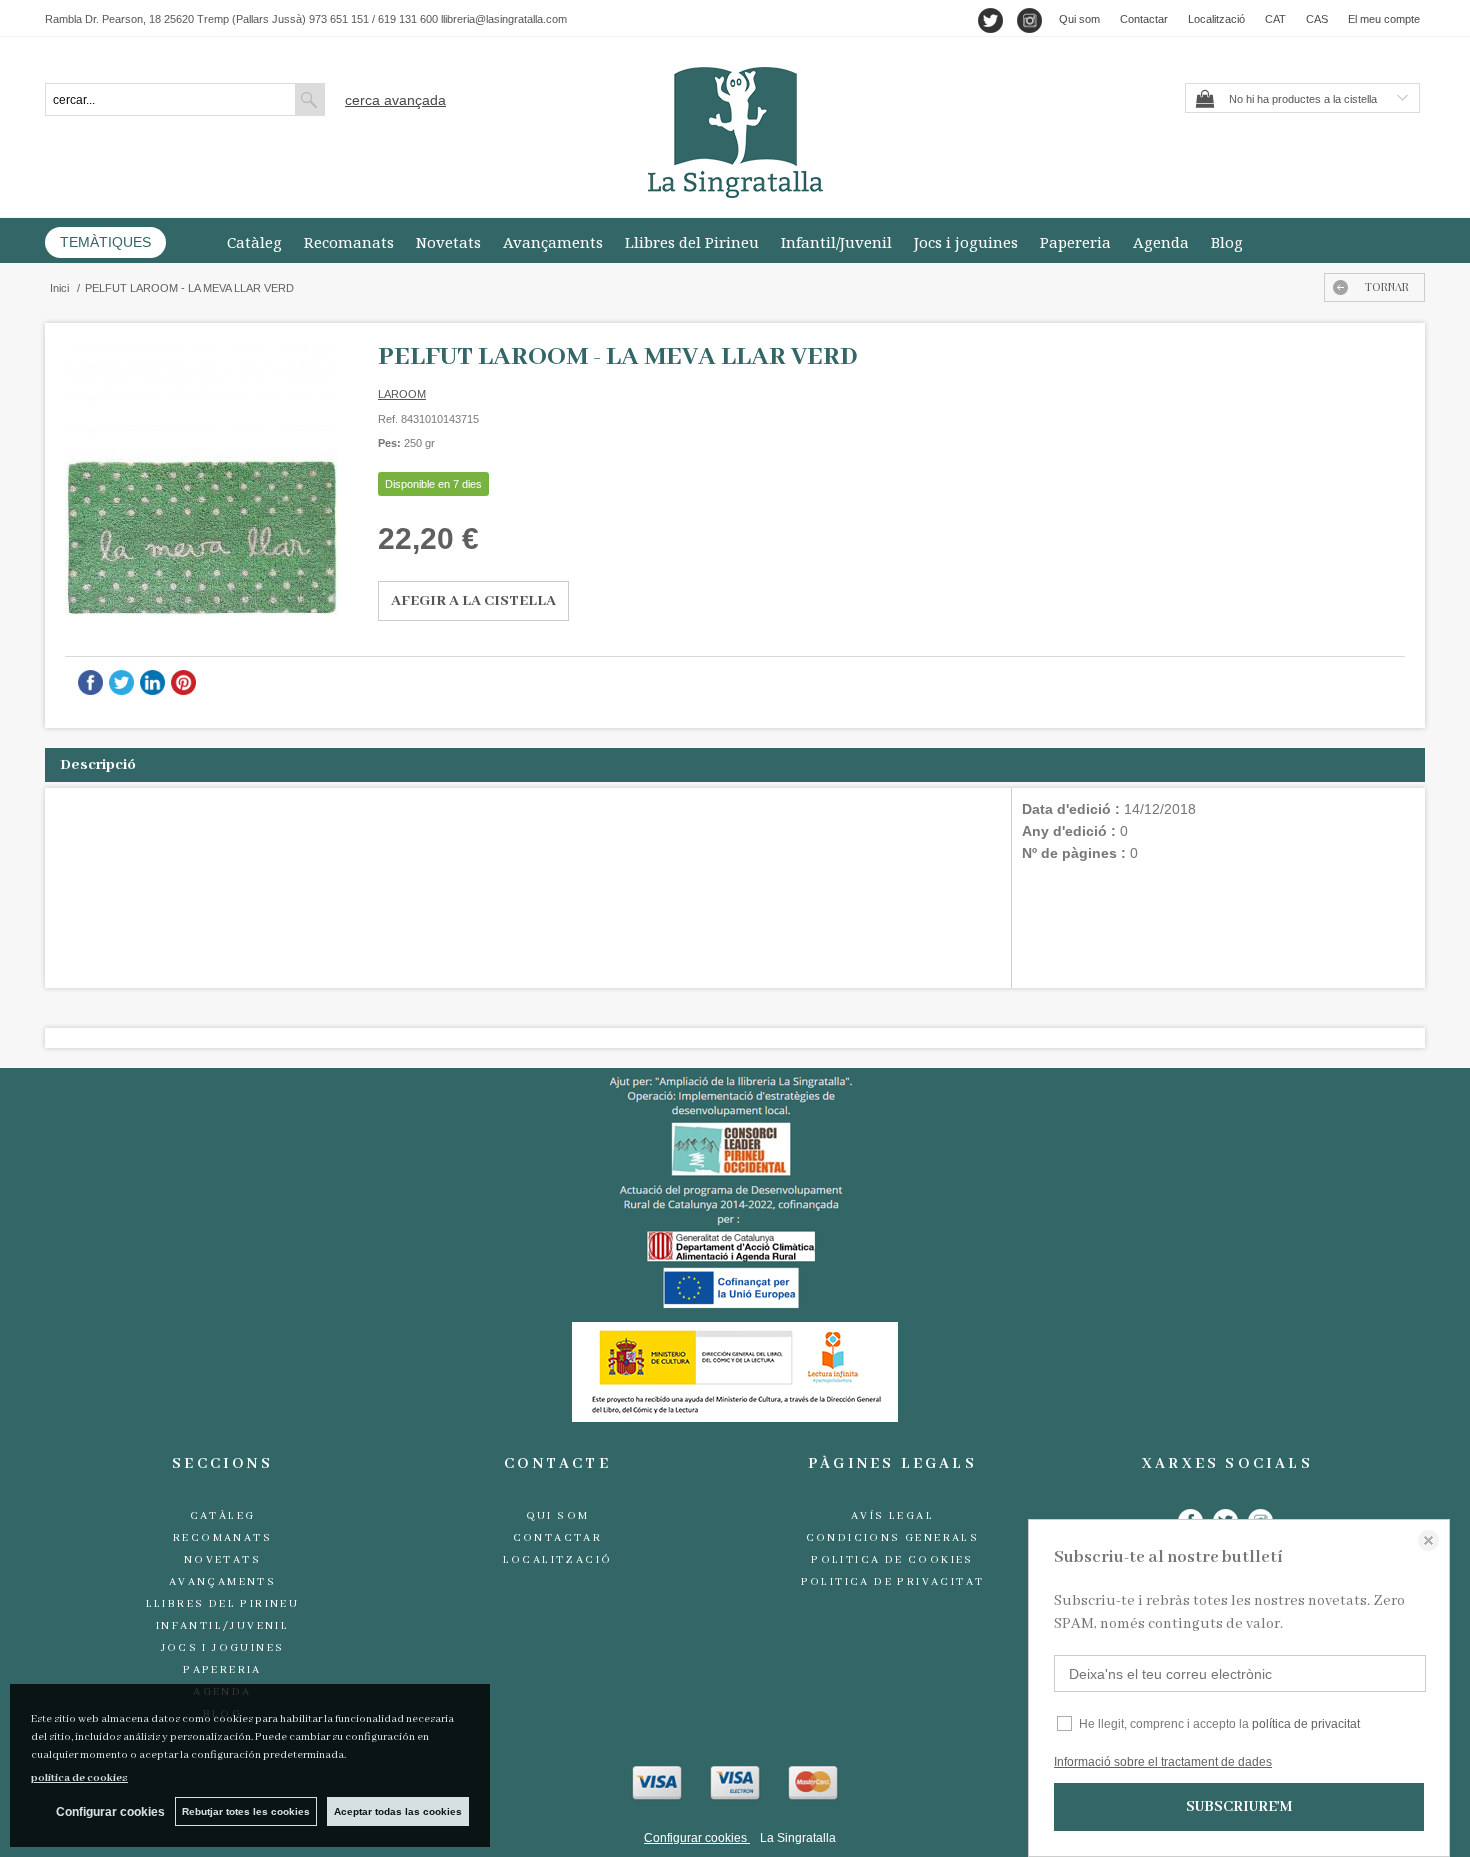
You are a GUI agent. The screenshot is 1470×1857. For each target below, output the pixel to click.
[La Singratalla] (735, 132)
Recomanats (349, 242)
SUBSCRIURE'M (1239, 1807)
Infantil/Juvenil (836, 242)
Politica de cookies (892, 1560)
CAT (1275, 19)
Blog (1227, 242)
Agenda (1161, 242)
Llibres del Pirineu (692, 242)
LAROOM (402, 394)
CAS (1317, 19)
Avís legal (892, 1516)
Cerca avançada (395, 100)
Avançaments (553, 242)
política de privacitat (1306, 1724)
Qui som (1079, 19)
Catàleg (254, 242)
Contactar (1144, 19)
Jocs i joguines (966, 242)
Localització (1216, 19)
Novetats (448, 242)
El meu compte (1384, 19)
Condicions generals (893, 1538)
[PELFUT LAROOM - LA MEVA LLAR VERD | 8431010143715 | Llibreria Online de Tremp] (201, 479)
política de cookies (79, 1778)
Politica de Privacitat (893, 1582)
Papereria (1075, 242)
